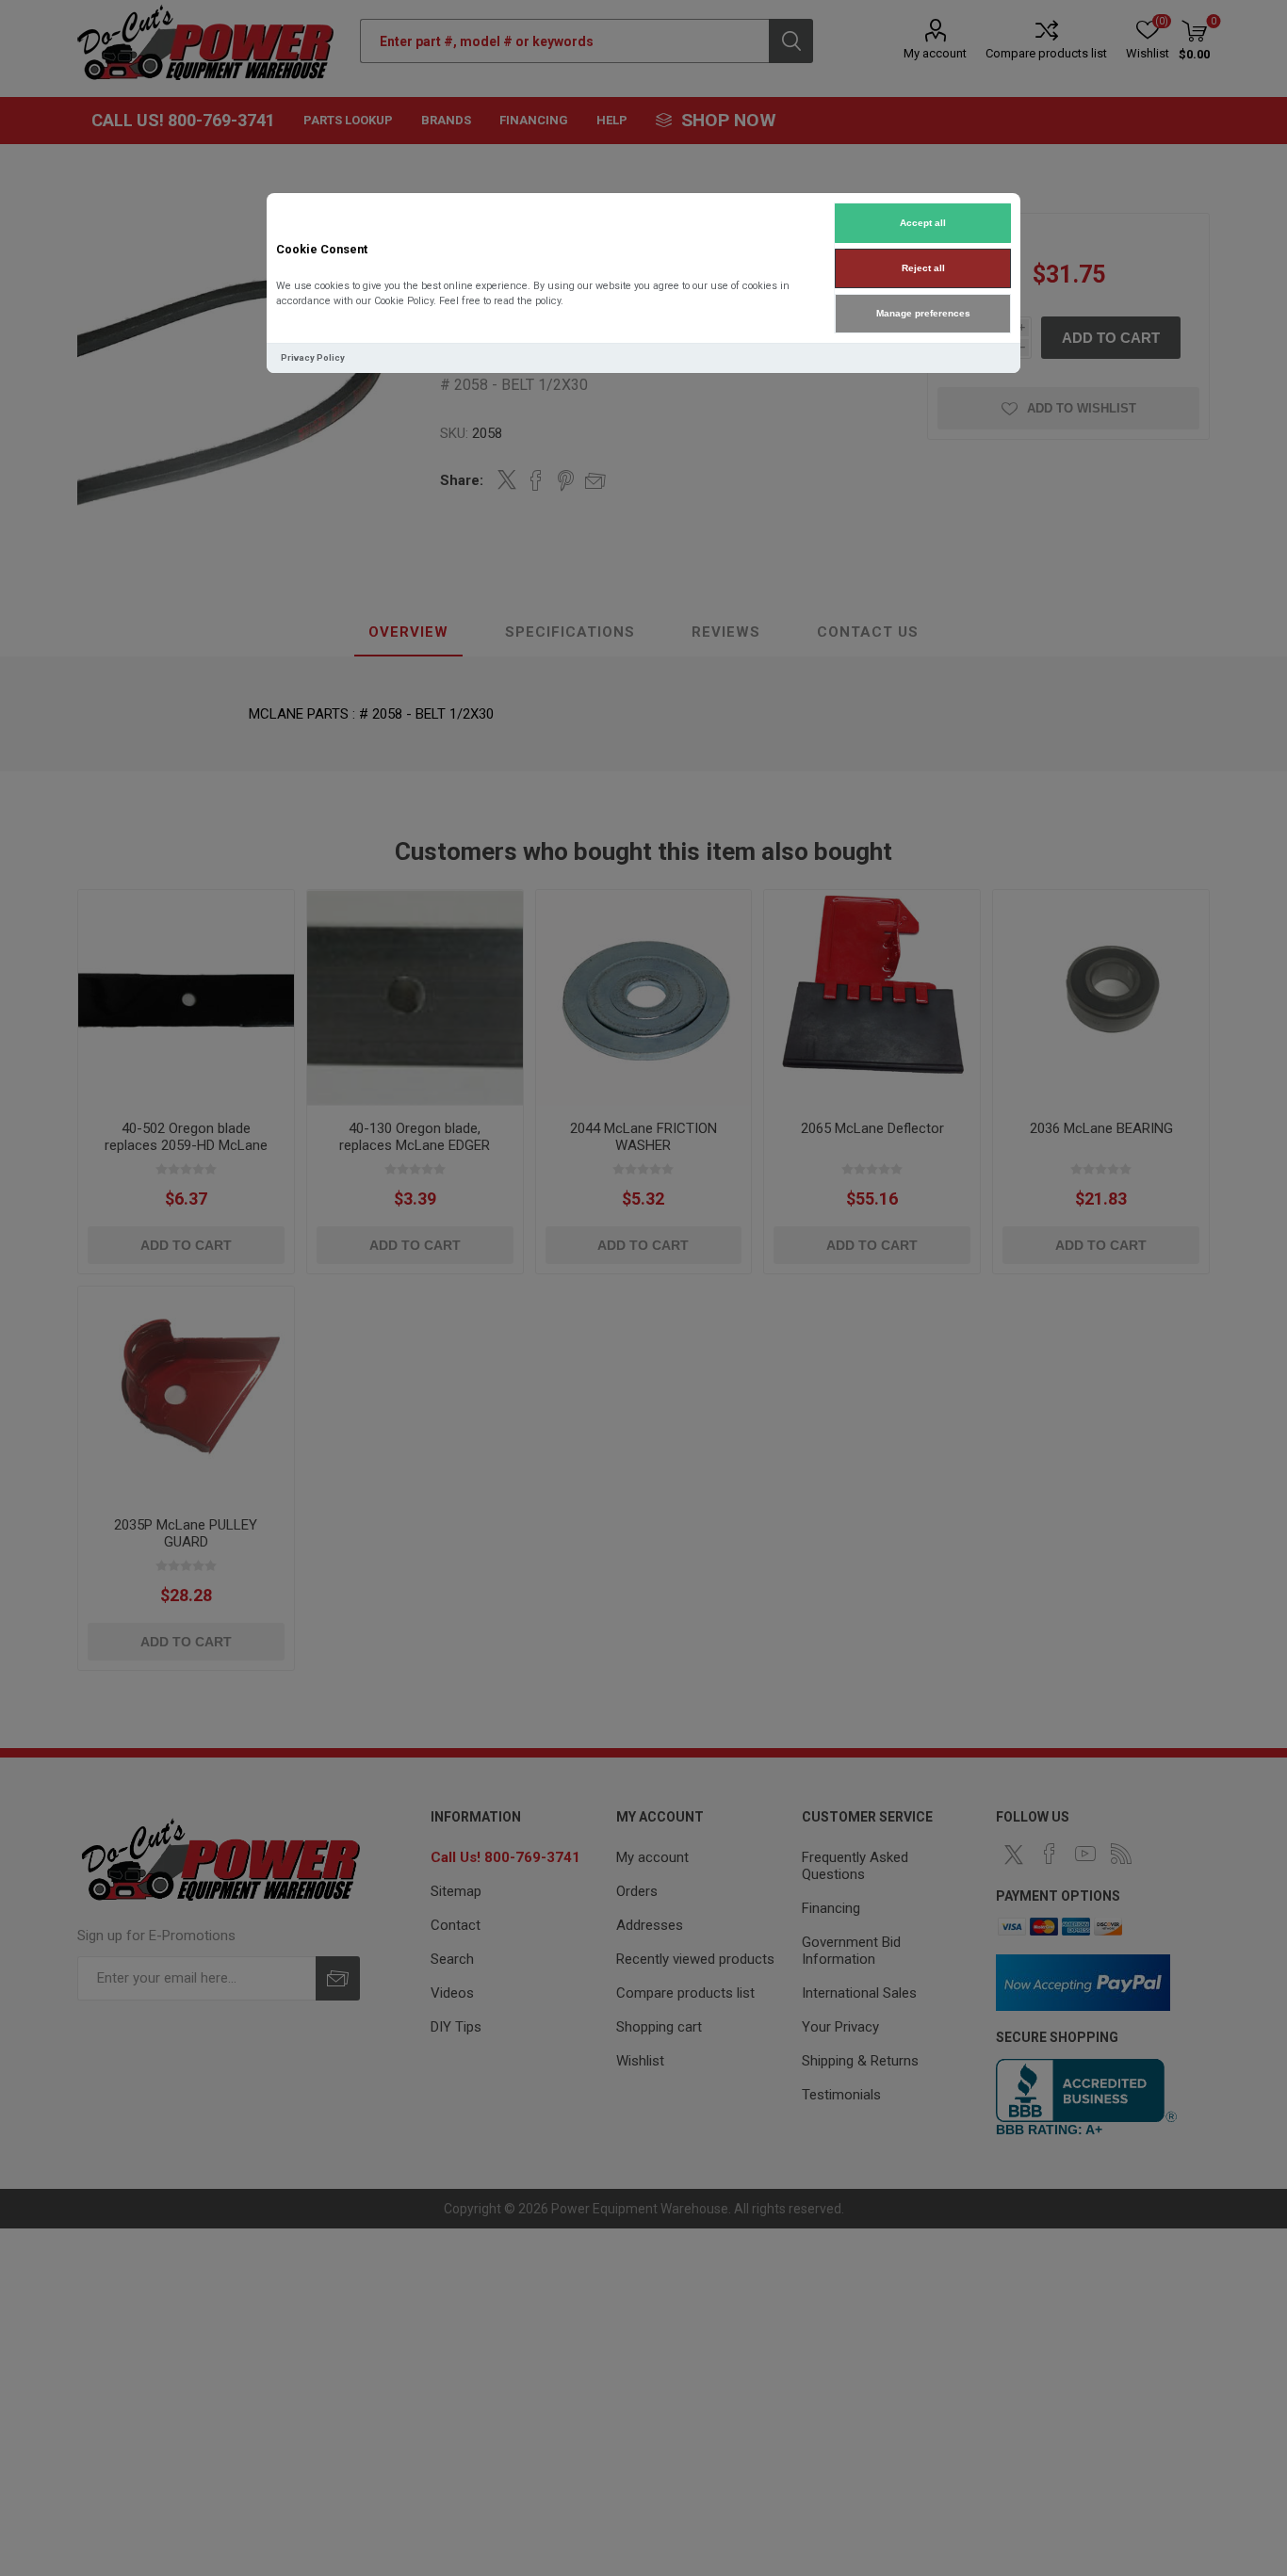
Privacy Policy (313, 357)
